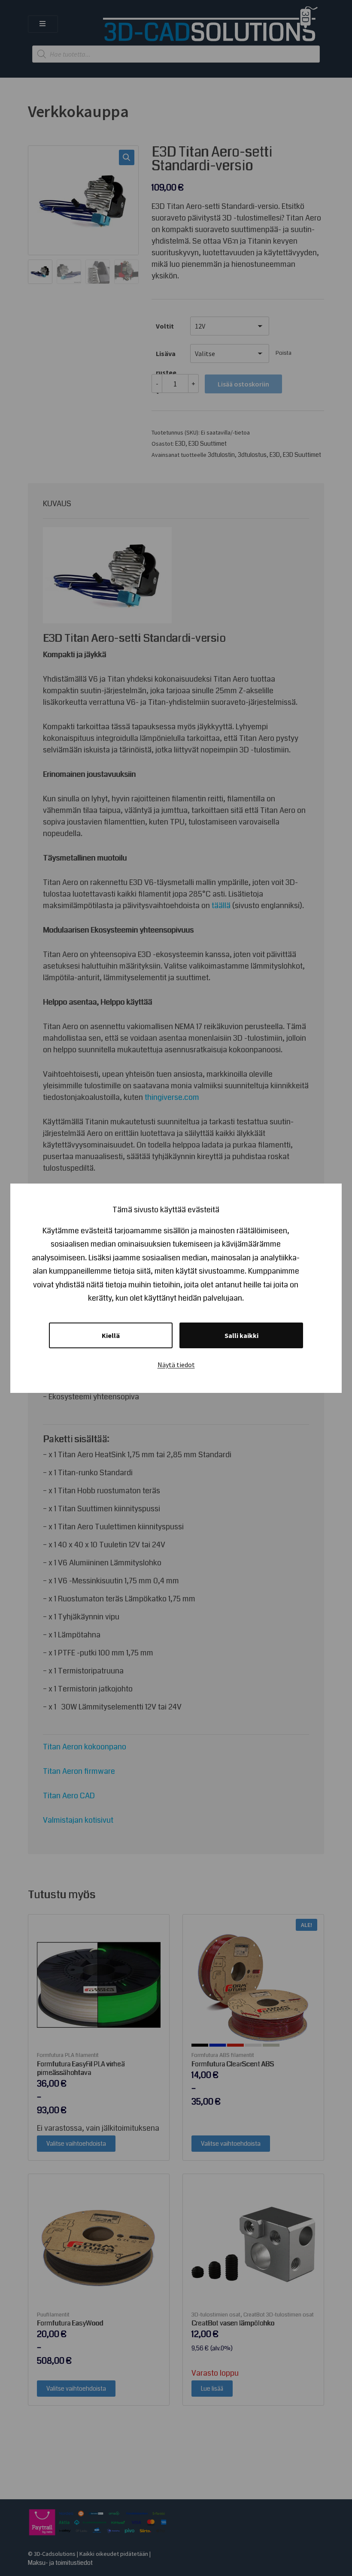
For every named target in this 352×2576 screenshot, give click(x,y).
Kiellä (111, 1335)
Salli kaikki (241, 1335)
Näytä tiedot (176, 1365)
